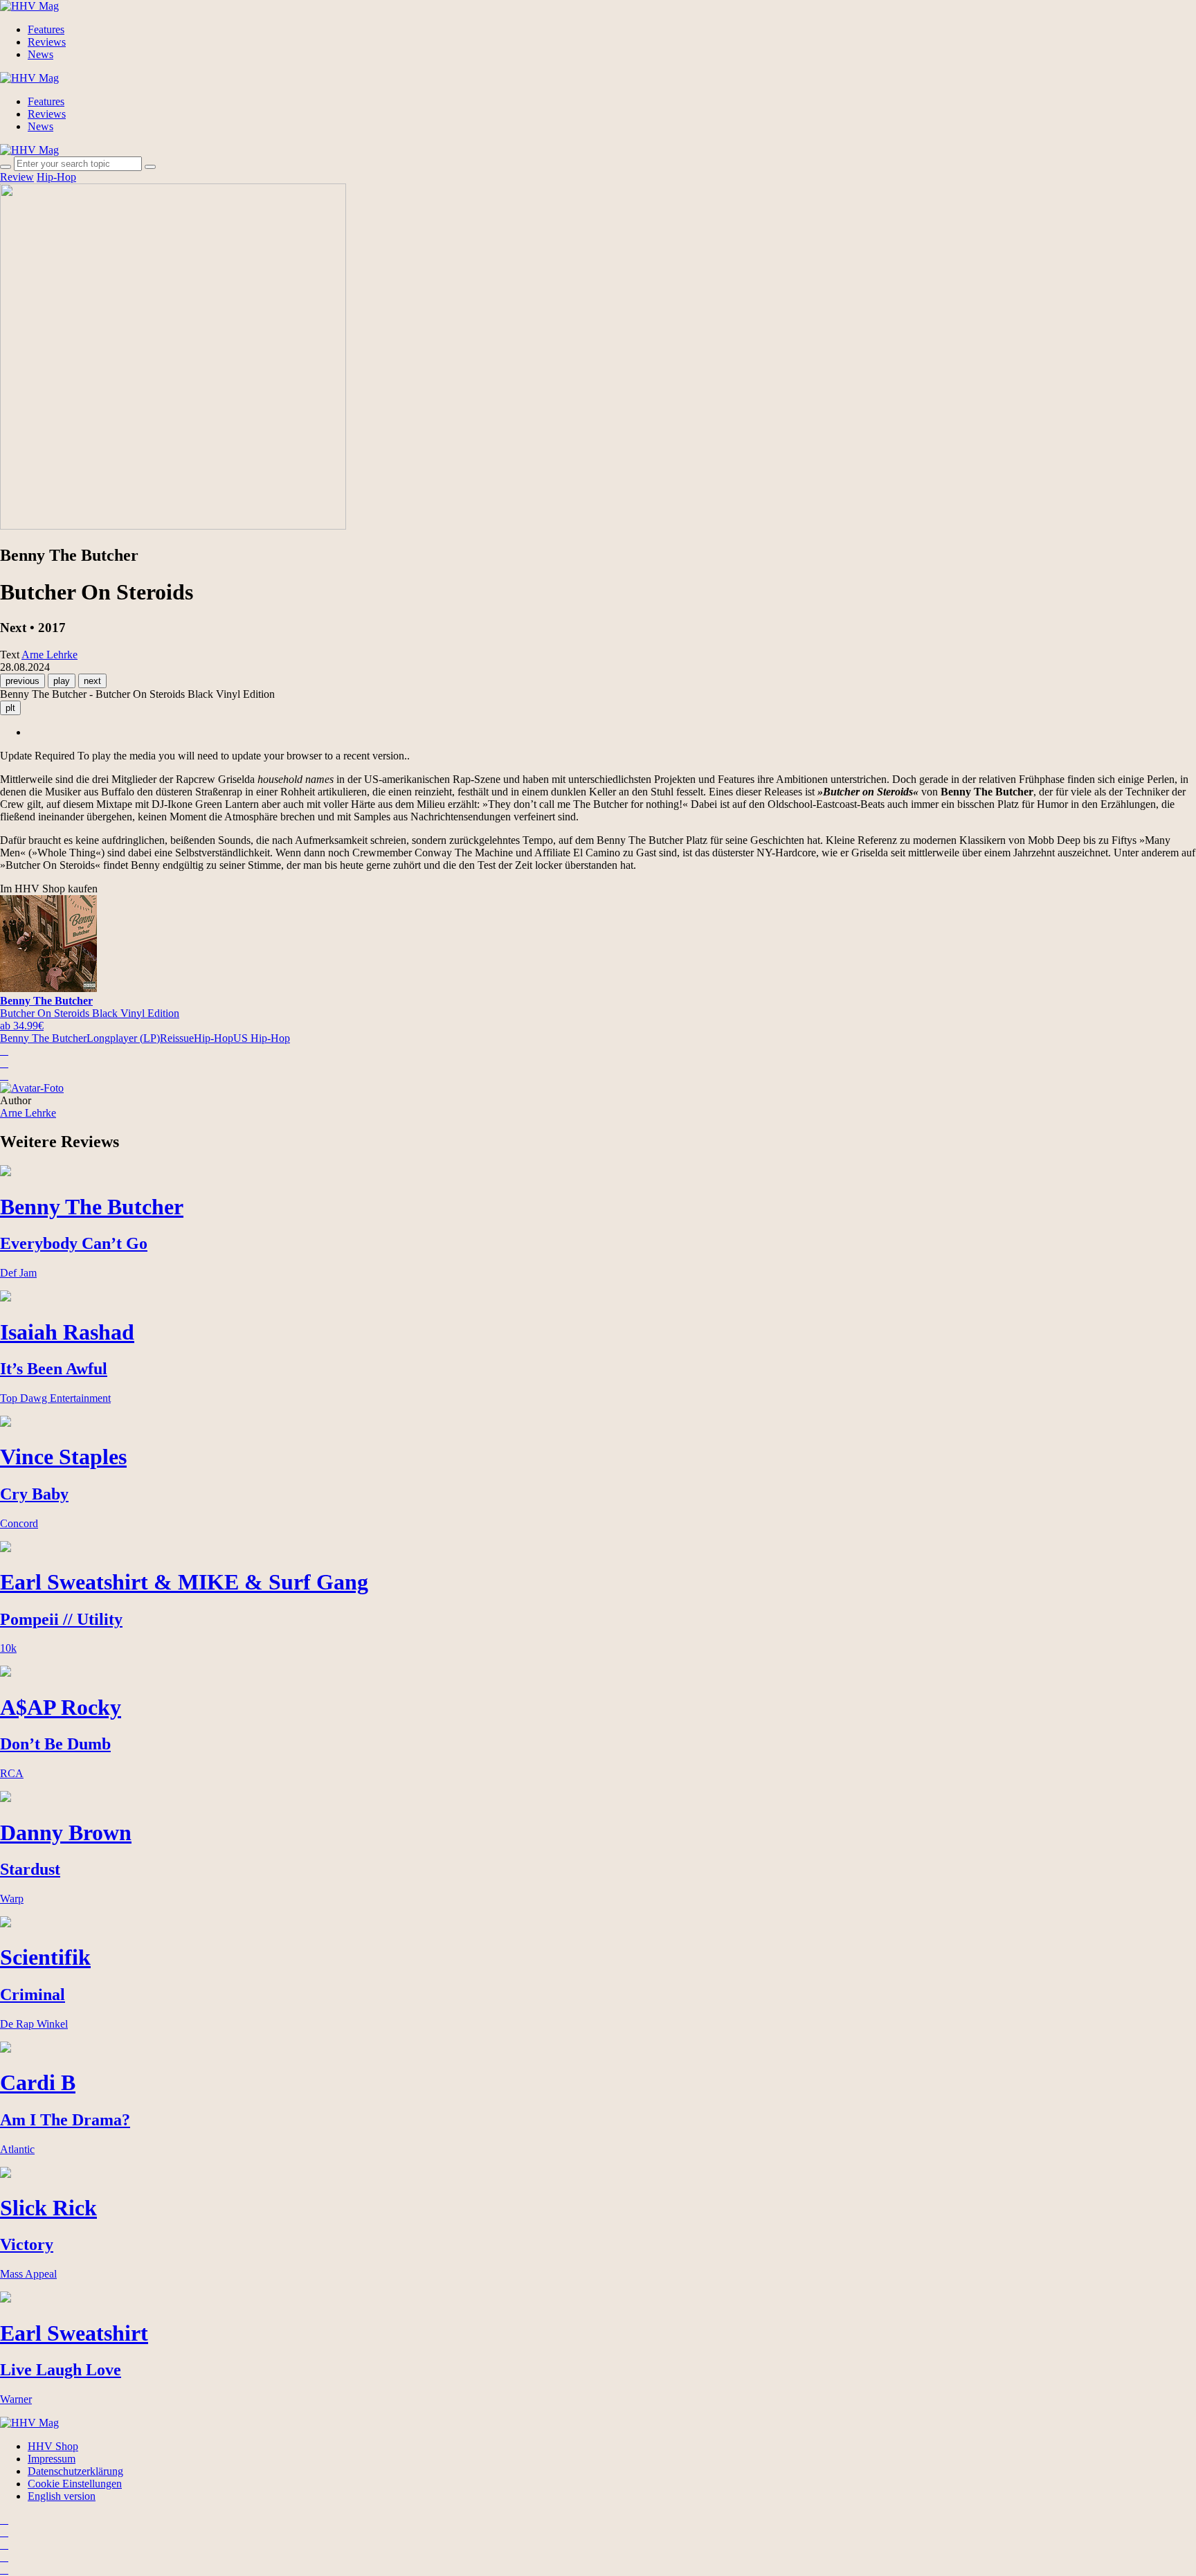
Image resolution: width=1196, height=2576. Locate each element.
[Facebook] (4, 2532)
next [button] (92, 681)
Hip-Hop (56, 177)
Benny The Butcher (43, 1038)
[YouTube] (4, 2545)
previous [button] (22, 681)
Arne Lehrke (28, 1113)
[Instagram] (4, 2520)
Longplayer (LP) (123, 1038)
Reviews (47, 42)
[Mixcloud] (4, 2557)
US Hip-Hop (262, 1038)
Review (17, 177)
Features (46, 29)
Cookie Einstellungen (75, 2484)
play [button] (62, 681)
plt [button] (10, 708)
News (40, 54)
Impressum (52, 2459)
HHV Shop (53, 2446)
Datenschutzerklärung (75, 2471)
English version (62, 2496)
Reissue (177, 1038)
